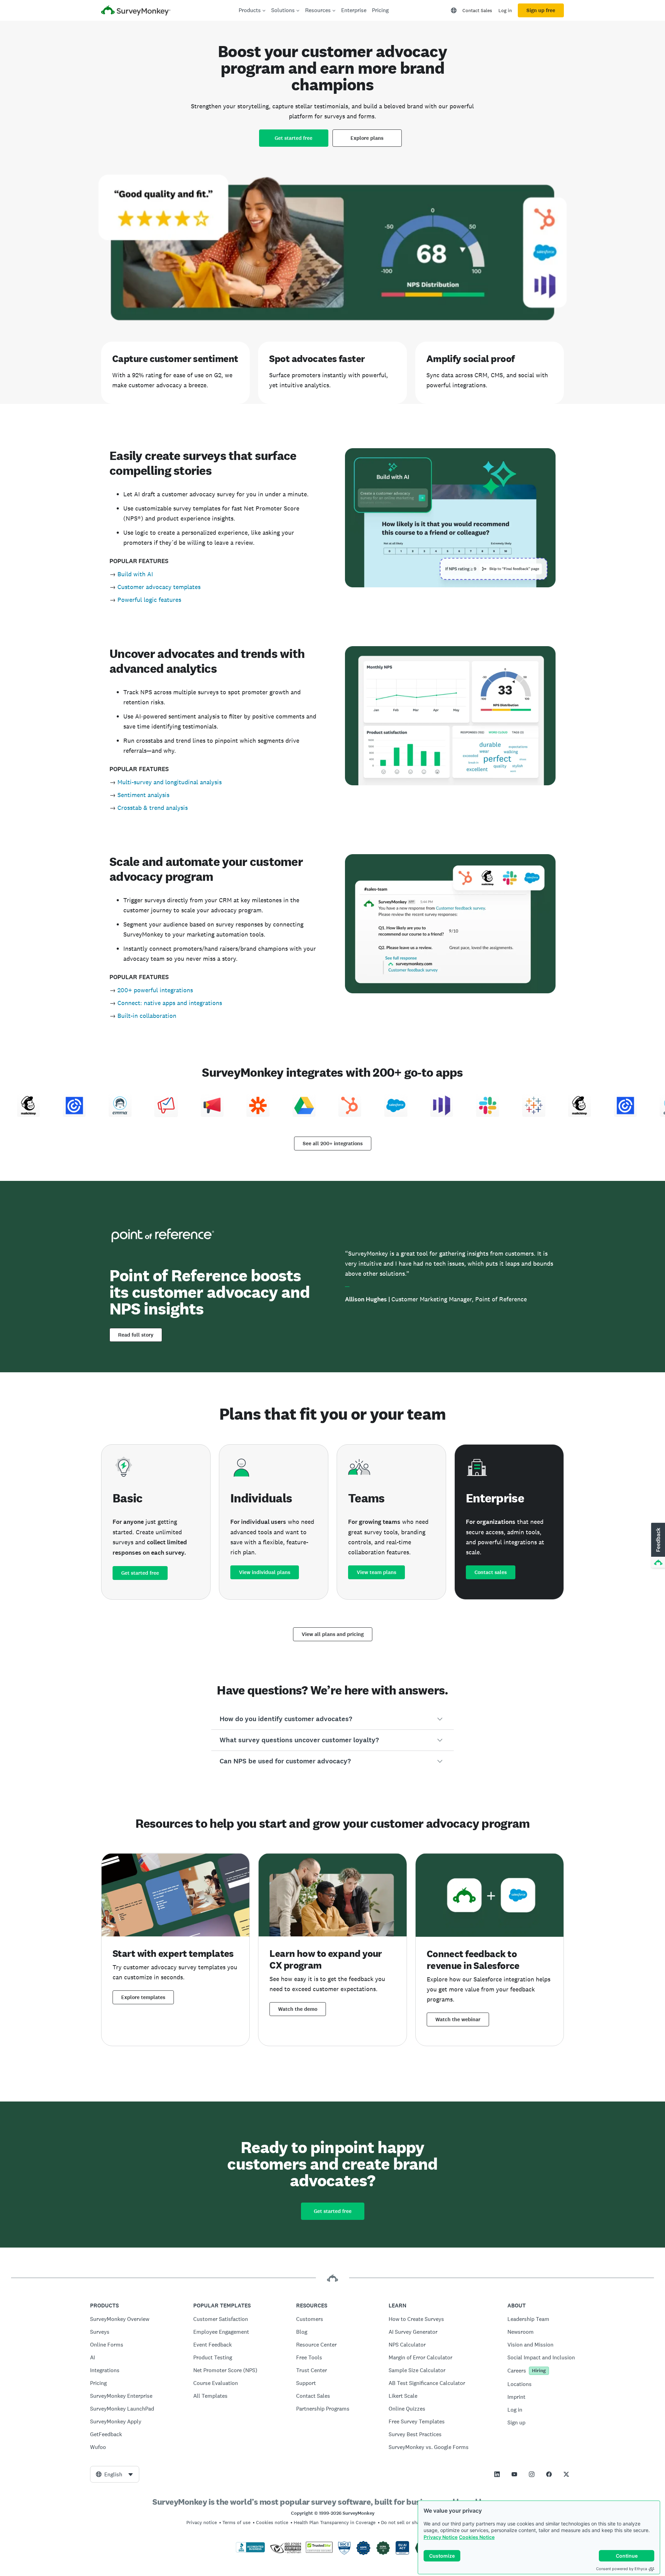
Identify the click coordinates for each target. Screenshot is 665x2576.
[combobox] (115, 2474)
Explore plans (367, 138)
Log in (505, 10)
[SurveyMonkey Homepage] (136, 11)
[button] (332, 1719)
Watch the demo (298, 2009)
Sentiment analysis (143, 795)
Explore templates (143, 1997)
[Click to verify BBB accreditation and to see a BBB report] (250, 2551)
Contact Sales (477, 10)
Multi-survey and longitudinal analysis (170, 782)
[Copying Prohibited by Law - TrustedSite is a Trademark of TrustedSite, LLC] (319, 2551)
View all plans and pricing (333, 1634)
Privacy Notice (441, 2537)
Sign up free (541, 10)
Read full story (136, 1335)
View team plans (376, 1572)
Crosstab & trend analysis (153, 808)
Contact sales (491, 1572)
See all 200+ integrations (333, 1144)
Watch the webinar (458, 2019)
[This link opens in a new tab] (497, 2474)
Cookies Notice (477, 2537)
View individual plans (265, 1572)
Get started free (294, 138)
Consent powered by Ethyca (622, 2569)
